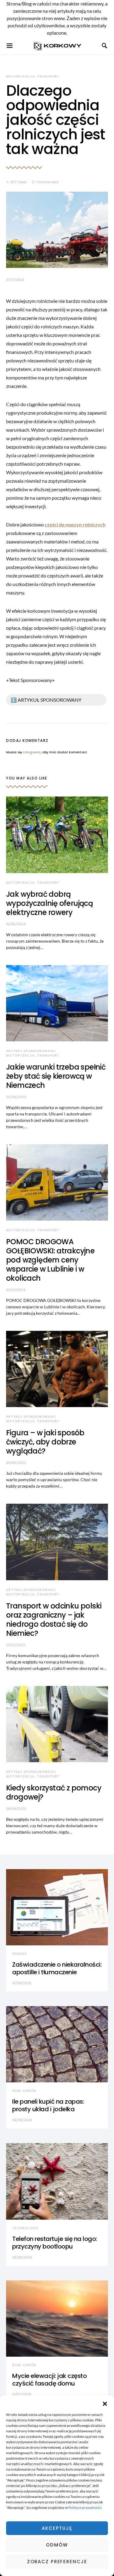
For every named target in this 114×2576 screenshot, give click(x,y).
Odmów (57, 2545)
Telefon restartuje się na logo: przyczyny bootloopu (55, 2243)
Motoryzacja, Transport (33, 76)
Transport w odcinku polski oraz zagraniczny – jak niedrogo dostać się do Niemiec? (54, 1620)
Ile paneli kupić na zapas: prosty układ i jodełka (48, 2105)
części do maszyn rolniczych (75, 524)
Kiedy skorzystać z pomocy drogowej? (54, 1792)
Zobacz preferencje (57, 2562)
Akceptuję (57, 2528)
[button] (105, 2403)
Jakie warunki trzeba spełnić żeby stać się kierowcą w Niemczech (56, 1076)
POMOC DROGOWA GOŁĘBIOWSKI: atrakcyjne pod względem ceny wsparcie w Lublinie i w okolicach (50, 1260)
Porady (20, 1954)
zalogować (32, 752)
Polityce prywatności (85, 2507)
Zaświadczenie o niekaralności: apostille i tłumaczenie (57, 1968)
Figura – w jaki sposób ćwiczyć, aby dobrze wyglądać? (45, 1442)
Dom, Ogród (24, 2091)
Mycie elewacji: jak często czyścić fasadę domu (49, 2380)
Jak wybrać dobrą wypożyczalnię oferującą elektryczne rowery (49, 903)
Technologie (25, 2228)
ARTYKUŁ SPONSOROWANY (31, 1051)
